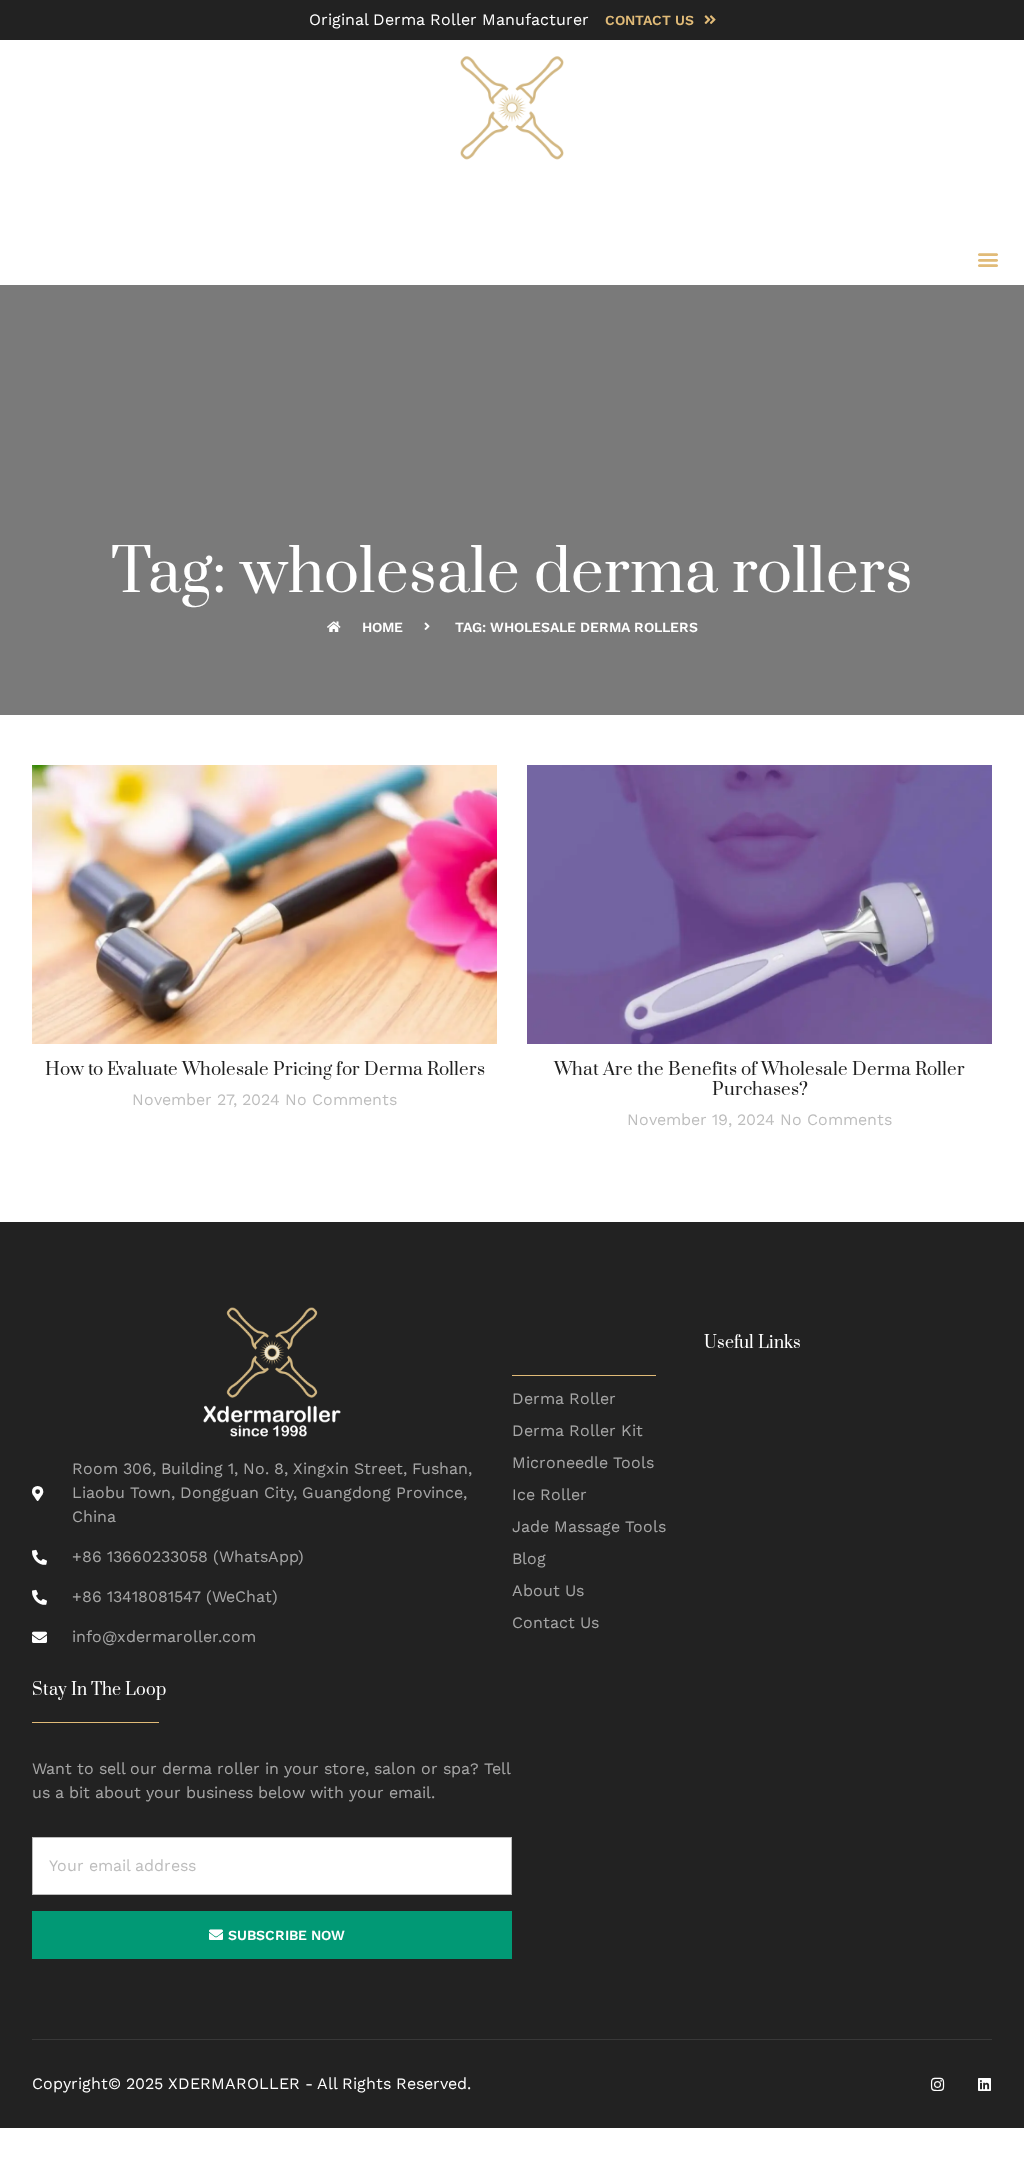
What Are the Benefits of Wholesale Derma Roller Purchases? (759, 1079)
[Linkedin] (984, 2084)
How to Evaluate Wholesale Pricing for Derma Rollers (265, 1069)
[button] (987, 258)
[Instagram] (937, 2084)
